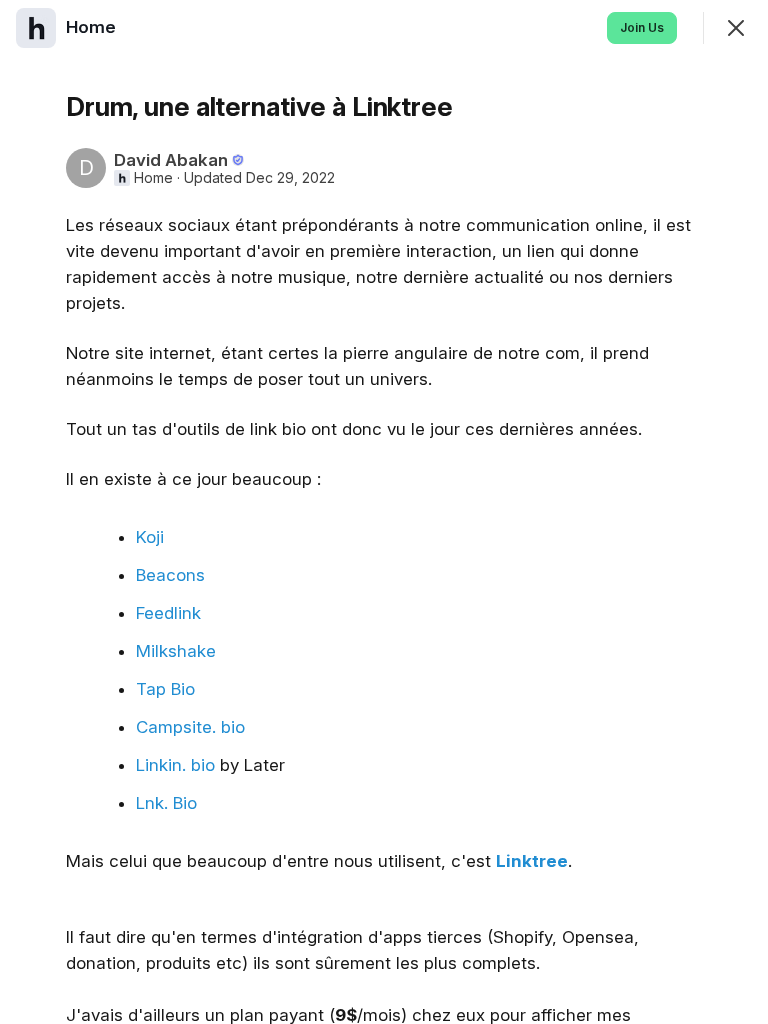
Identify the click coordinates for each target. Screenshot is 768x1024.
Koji (150, 537)
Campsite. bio (190, 727)
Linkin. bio (175, 765)
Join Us (642, 27)
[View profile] (36, 28)
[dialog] (384, 512)
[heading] (93, 27)
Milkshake (176, 651)
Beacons (170, 575)
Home (153, 178)
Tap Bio (165, 689)
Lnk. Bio (166, 803)
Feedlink (168, 613)
